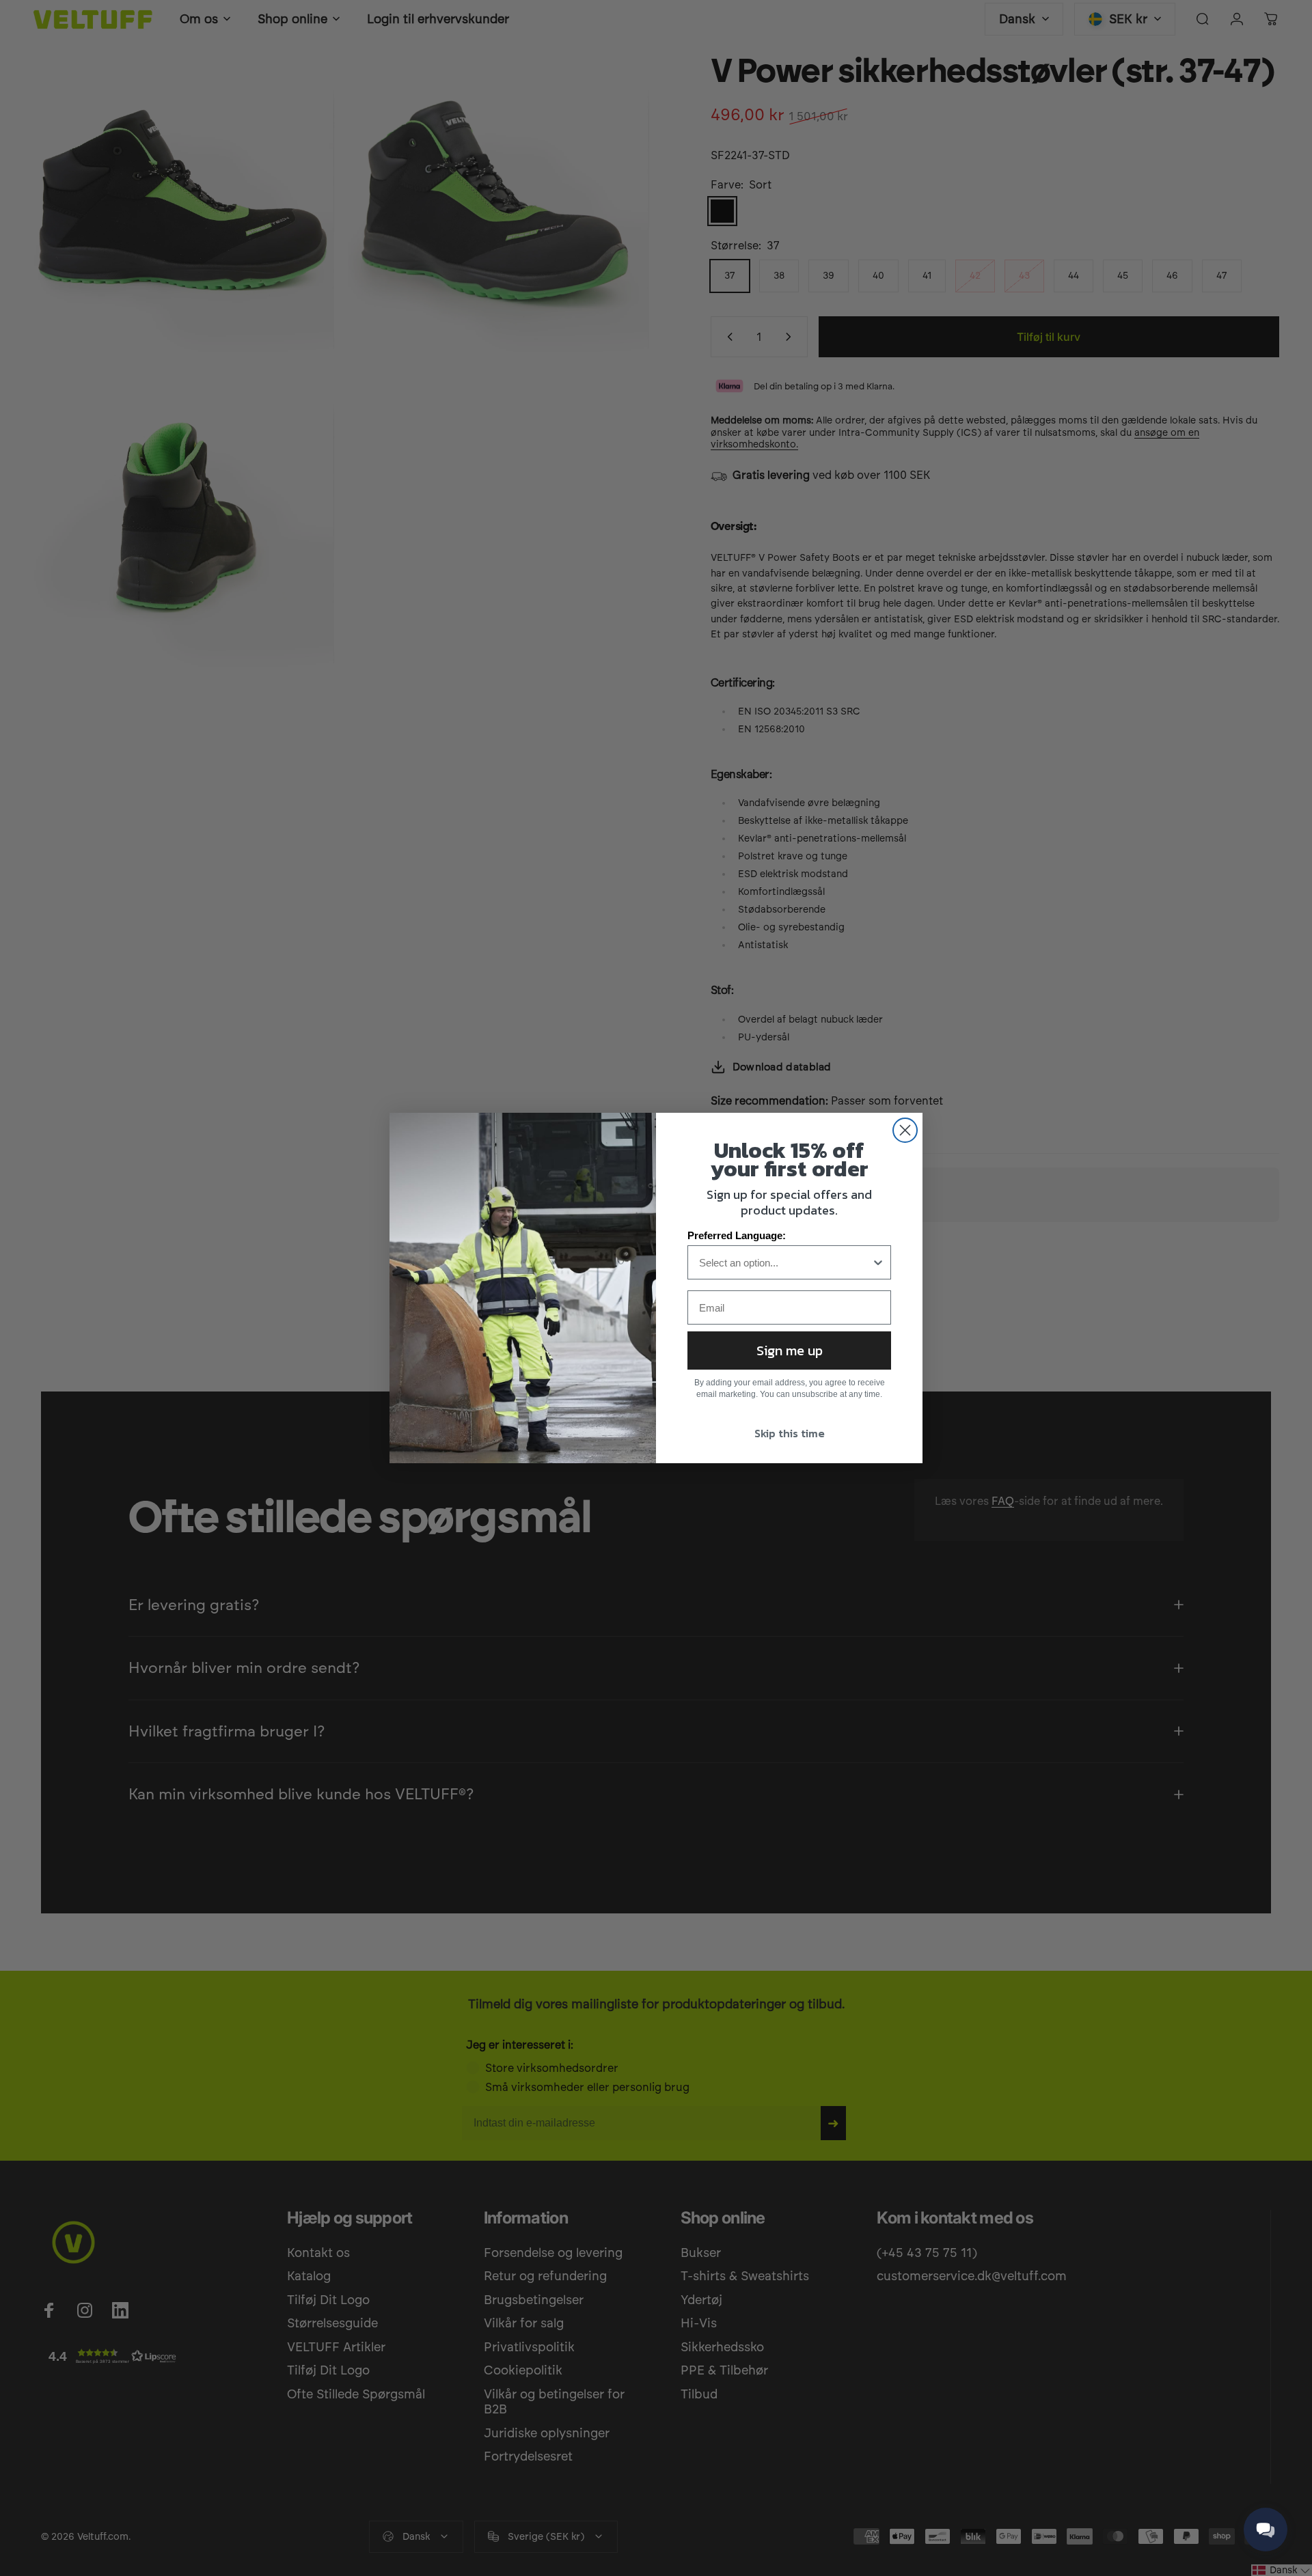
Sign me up (790, 1351)
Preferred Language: (737, 1235)
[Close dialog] (905, 1130)
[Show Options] (878, 1262)
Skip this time (790, 1433)
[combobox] (785, 1262)
